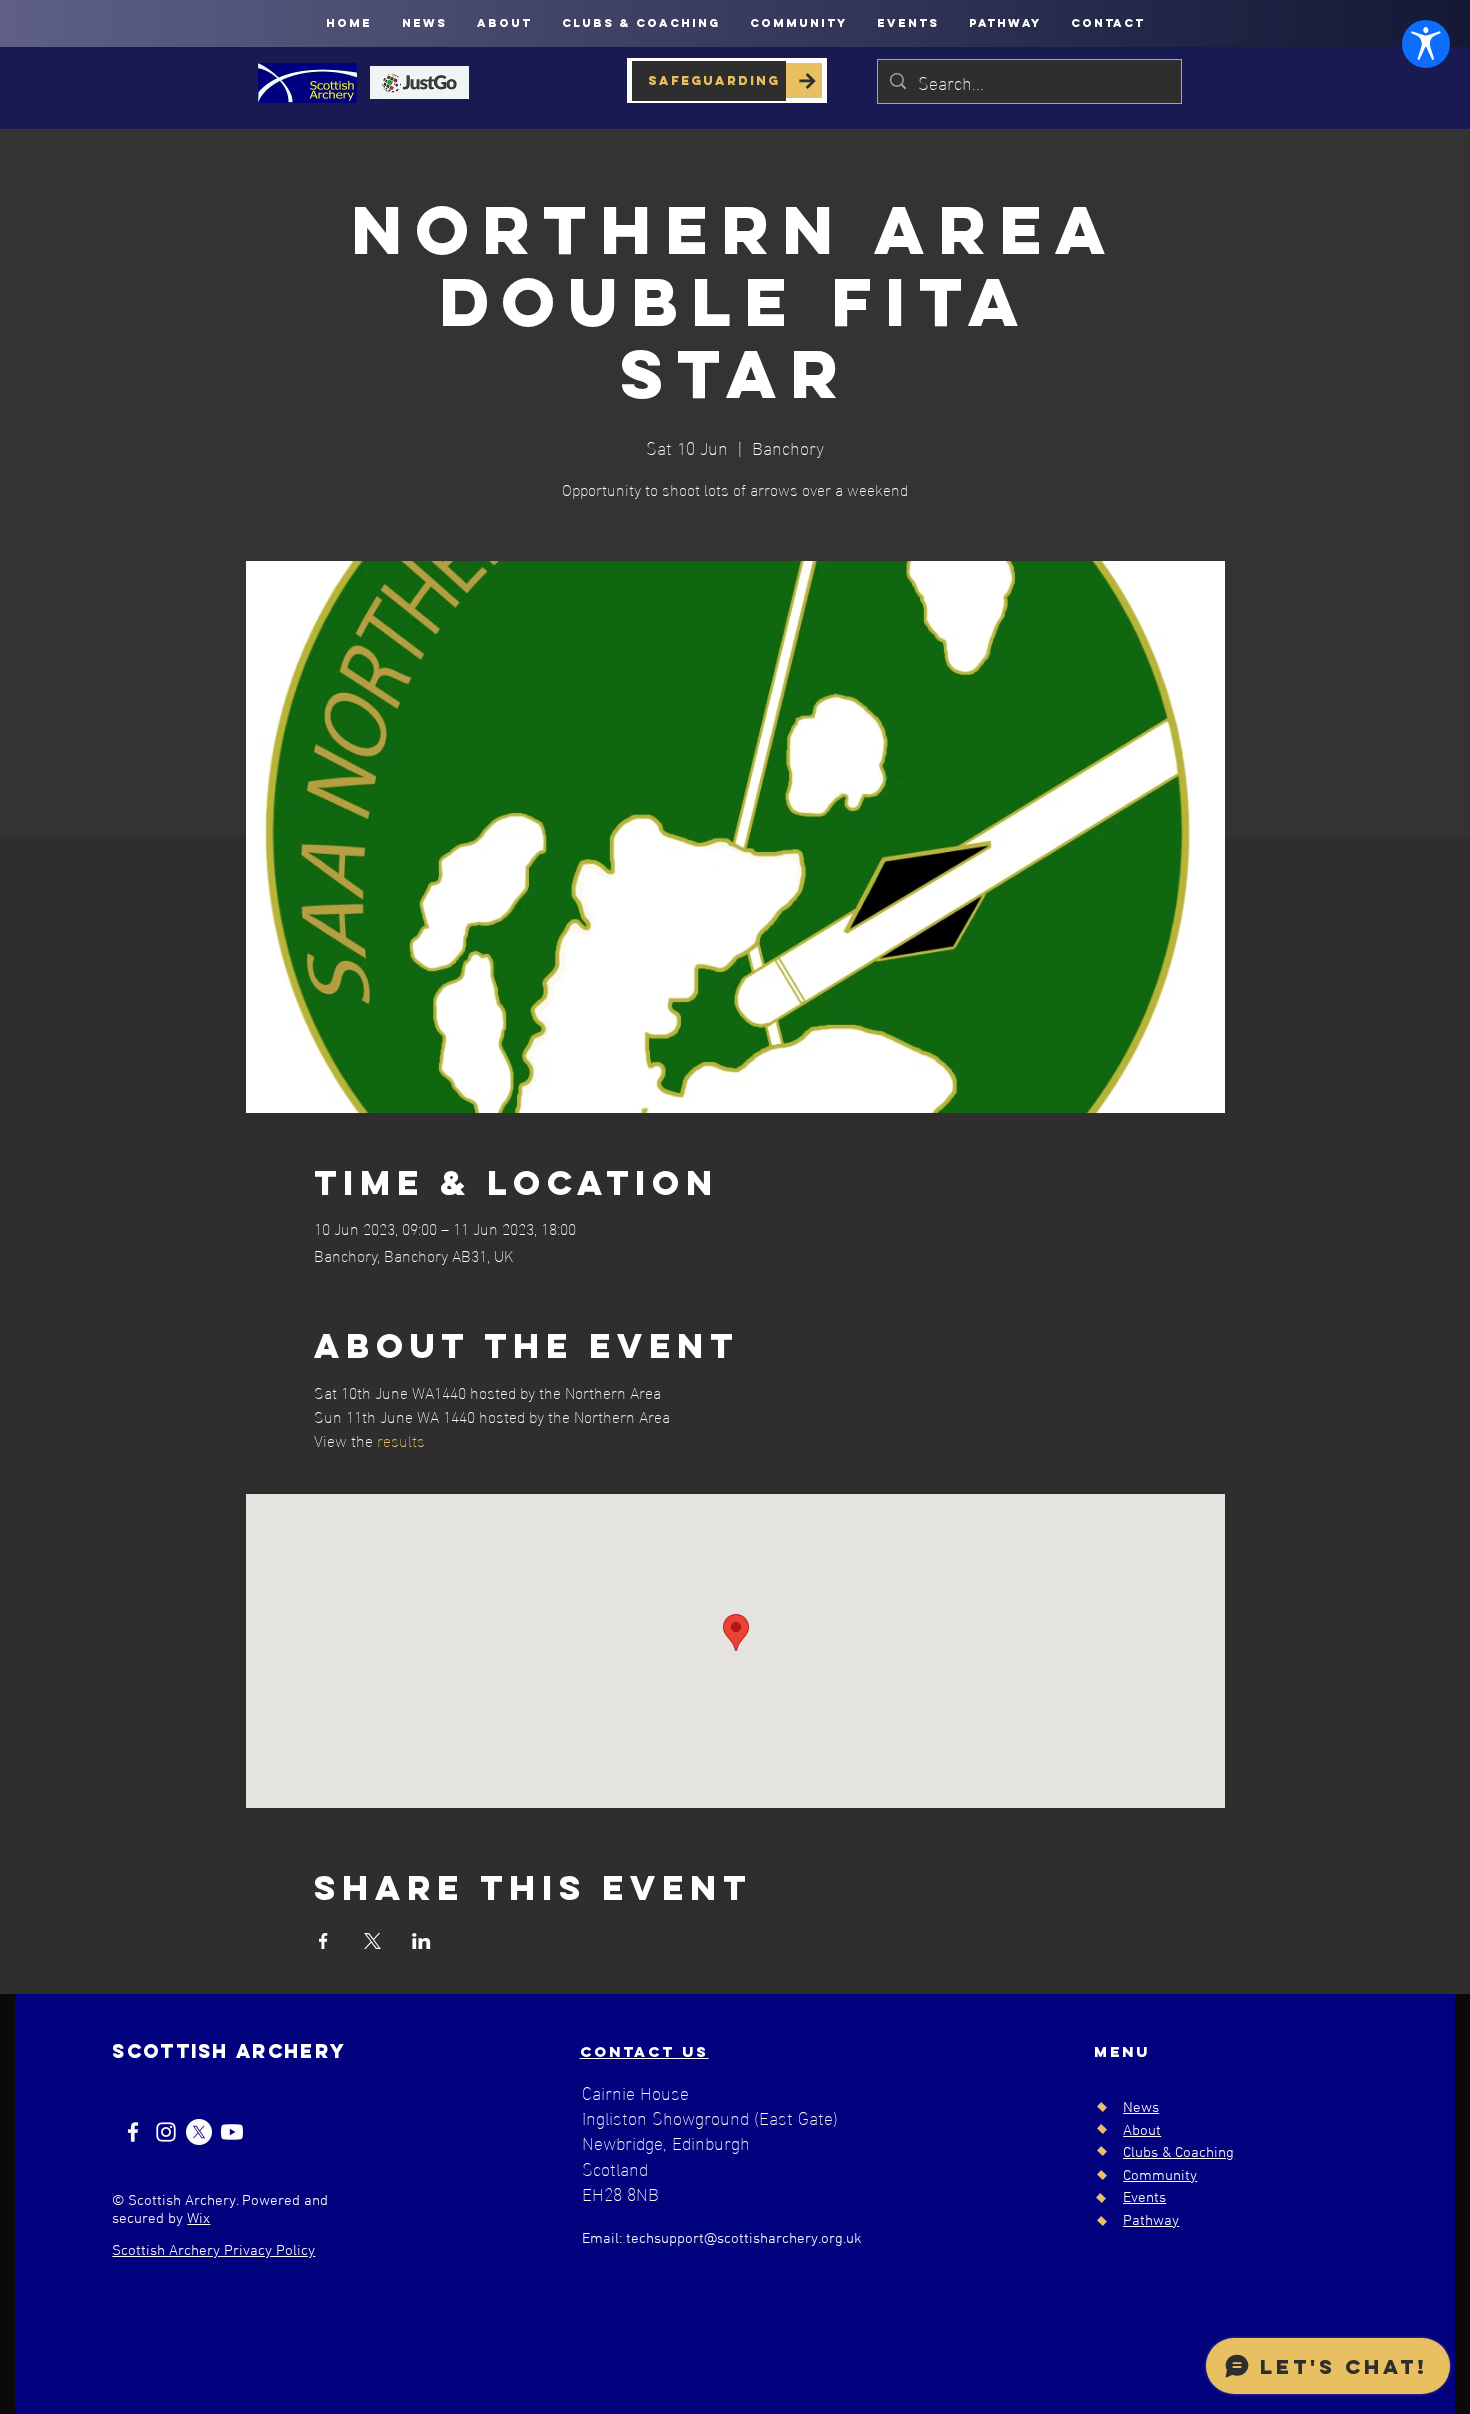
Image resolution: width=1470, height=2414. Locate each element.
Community (1160, 2176)
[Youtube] (232, 2132)
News (1141, 2108)
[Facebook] (133, 2132)
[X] (199, 2132)
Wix (198, 2219)
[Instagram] (166, 2132)
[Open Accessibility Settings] (1426, 44)
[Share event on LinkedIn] (421, 1941)
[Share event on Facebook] (323, 1941)
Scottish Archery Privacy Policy (213, 2251)
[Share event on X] (372, 1941)
